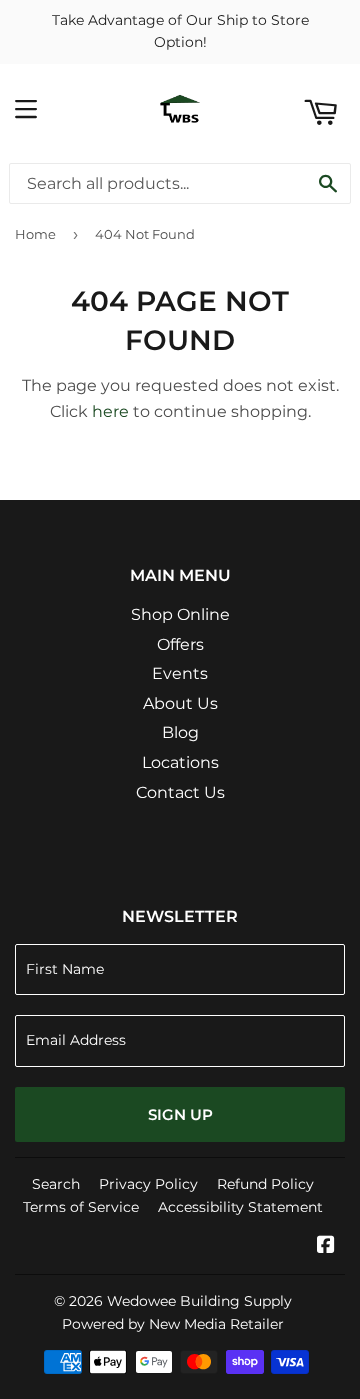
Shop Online (180, 614)
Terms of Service (81, 1207)
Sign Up (180, 1114)
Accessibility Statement (240, 1207)
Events (180, 673)
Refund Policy (265, 1184)
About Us (180, 703)
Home (35, 234)
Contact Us (180, 792)
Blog (180, 732)
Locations (180, 762)
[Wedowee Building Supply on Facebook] (326, 1246)
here (110, 411)
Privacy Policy (148, 1184)
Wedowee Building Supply (199, 1301)
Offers (180, 644)
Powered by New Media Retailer (173, 1324)
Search (56, 1184)
